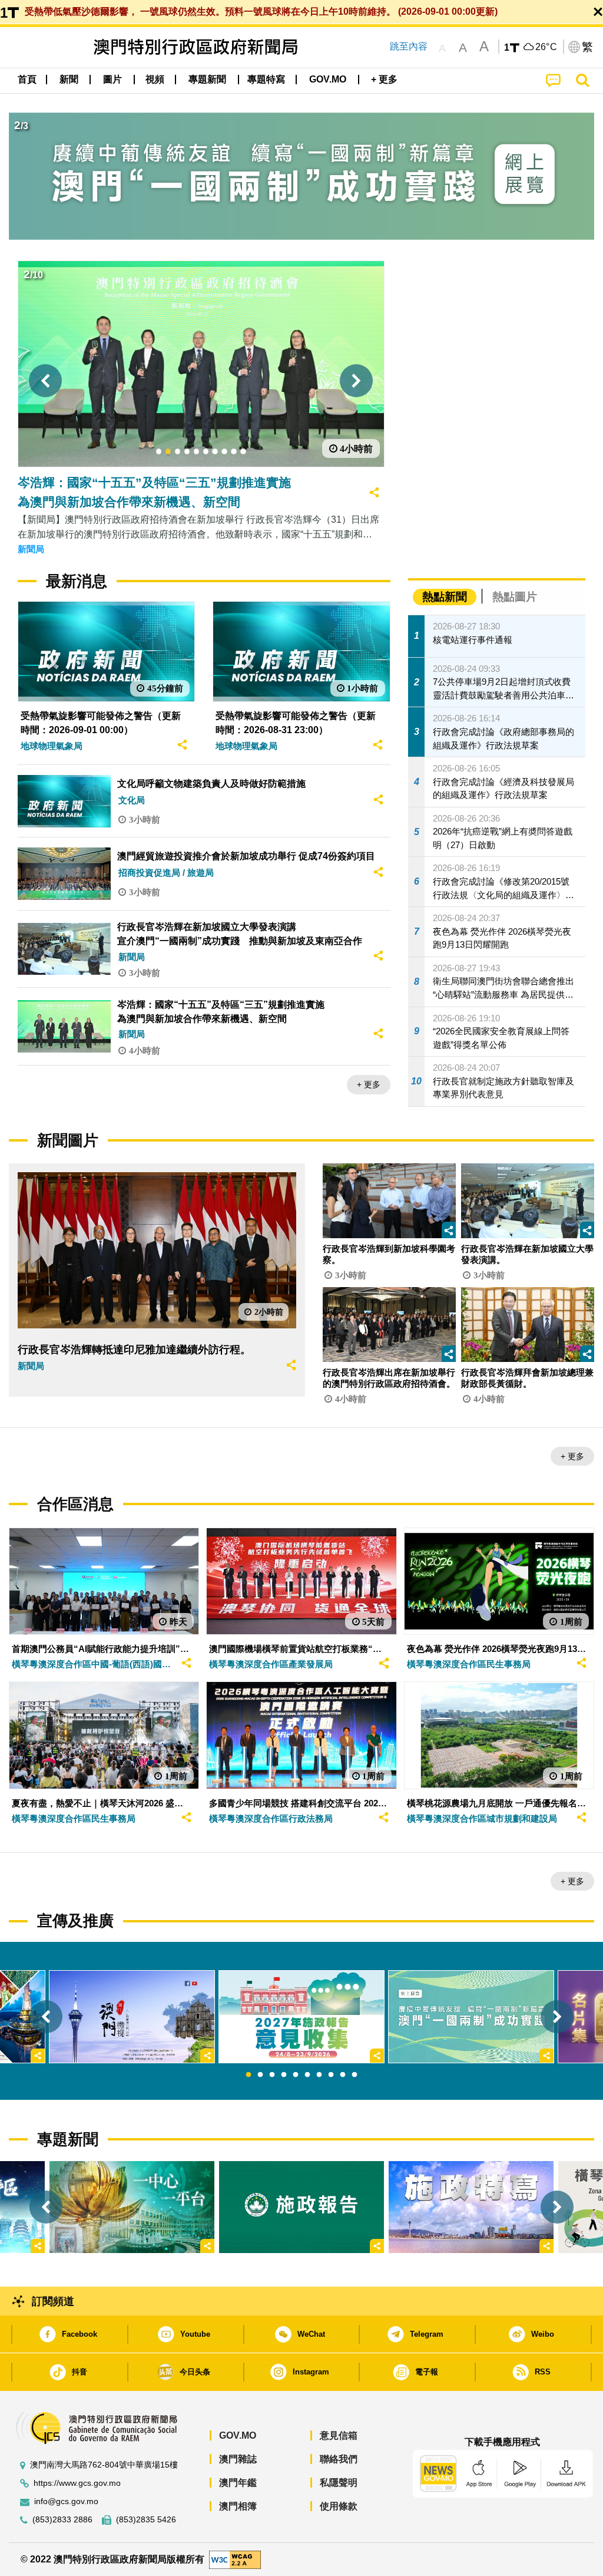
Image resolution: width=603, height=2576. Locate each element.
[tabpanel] (301, 2017)
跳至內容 (409, 46)
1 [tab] (249, 2075)
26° (546, 47)
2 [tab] (260, 2075)
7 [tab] (319, 2075)
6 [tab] (307, 2075)
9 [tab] (343, 2075)
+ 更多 (369, 1084)
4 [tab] (284, 2075)
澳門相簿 (238, 2506)
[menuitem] (69, 80)
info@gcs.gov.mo (66, 2501)
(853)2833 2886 (62, 2520)
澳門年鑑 (238, 2483)
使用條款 (339, 2506)
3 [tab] (272, 2075)
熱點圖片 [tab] (515, 597)
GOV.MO (238, 2435)
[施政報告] (301, 2207)
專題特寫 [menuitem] (266, 79)
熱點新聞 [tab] (445, 597)
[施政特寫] (471, 2207)
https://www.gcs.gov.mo (77, 2483)
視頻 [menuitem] (155, 79)
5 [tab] (296, 2075)
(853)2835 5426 (146, 2520)
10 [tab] (354, 2075)
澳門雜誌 (238, 2459)
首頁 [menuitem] (27, 79)
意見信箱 (339, 2435)
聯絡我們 (339, 2459)
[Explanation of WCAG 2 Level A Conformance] (235, 2559)
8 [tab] (331, 2075)
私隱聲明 (339, 2483)
